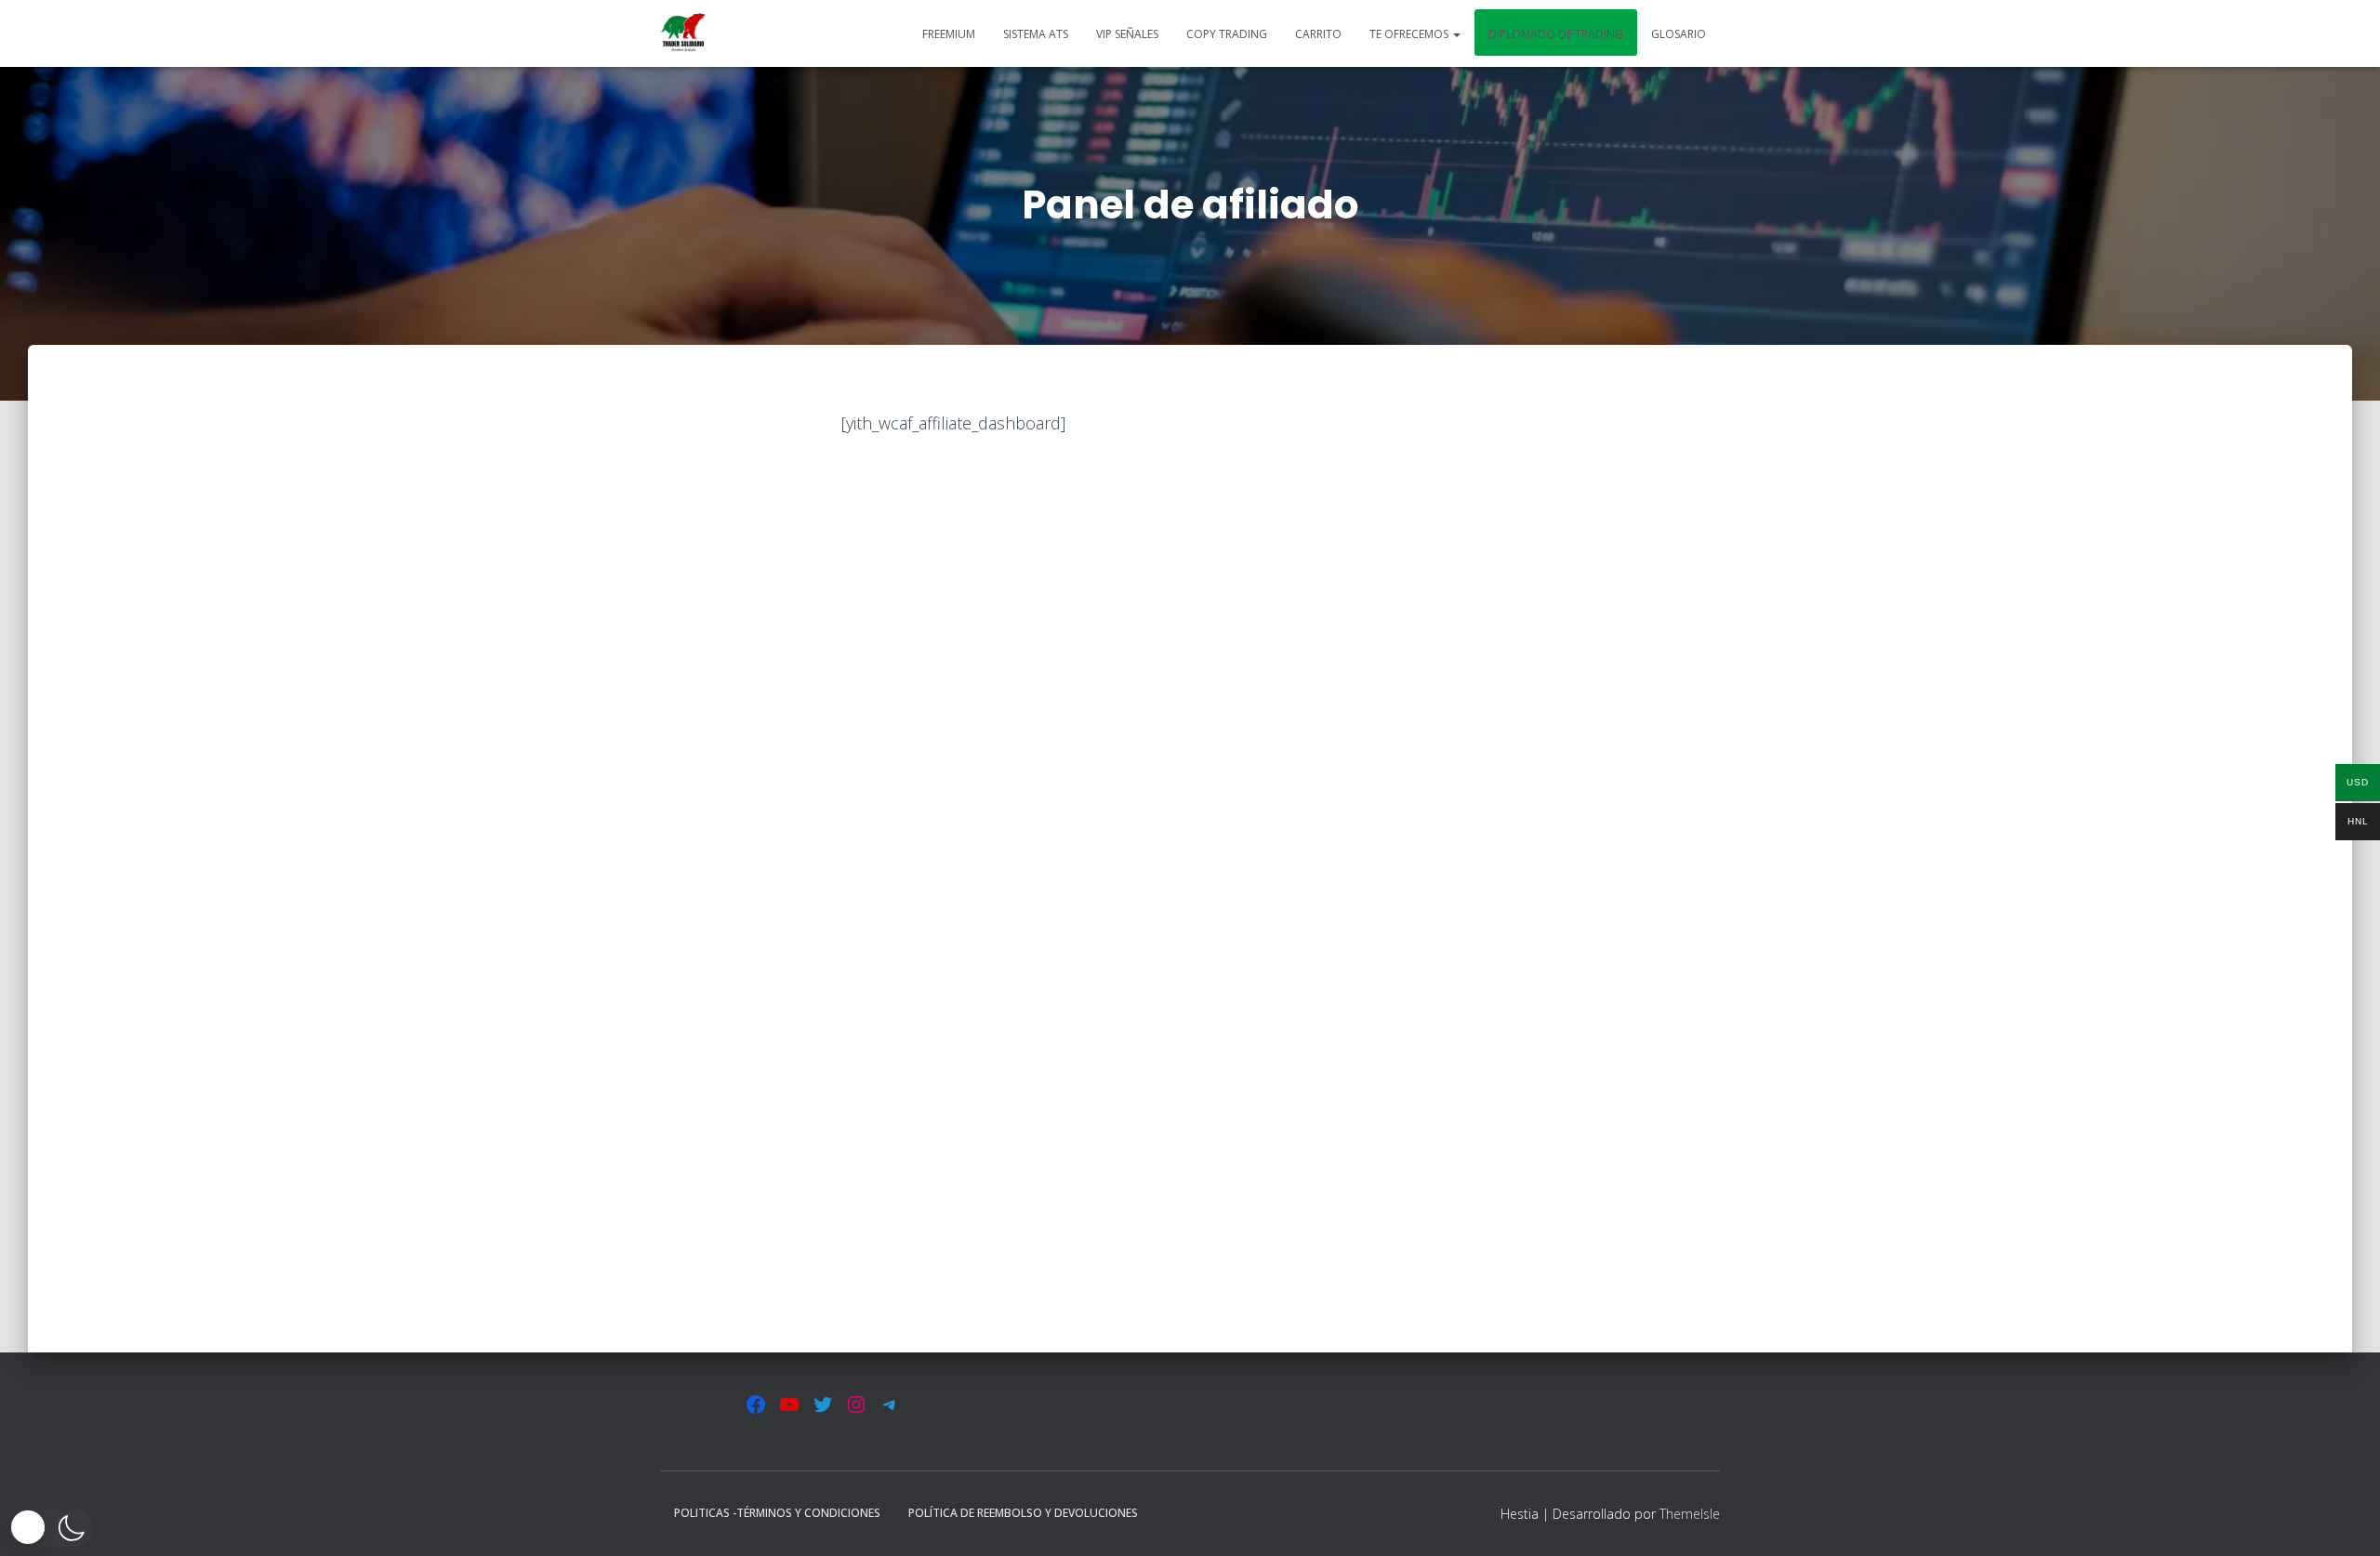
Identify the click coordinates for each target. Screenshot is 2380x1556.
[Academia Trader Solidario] (683, 33)
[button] (1456, 34)
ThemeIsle (1690, 1514)
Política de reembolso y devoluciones (1023, 1513)
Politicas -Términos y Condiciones (777, 1513)
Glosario (1679, 34)
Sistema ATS (1036, 34)
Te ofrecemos (1410, 34)
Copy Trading (1227, 34)
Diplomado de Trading (1556, 34)
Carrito (1318, 34)
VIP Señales (1127, 34)
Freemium (949, 34)
